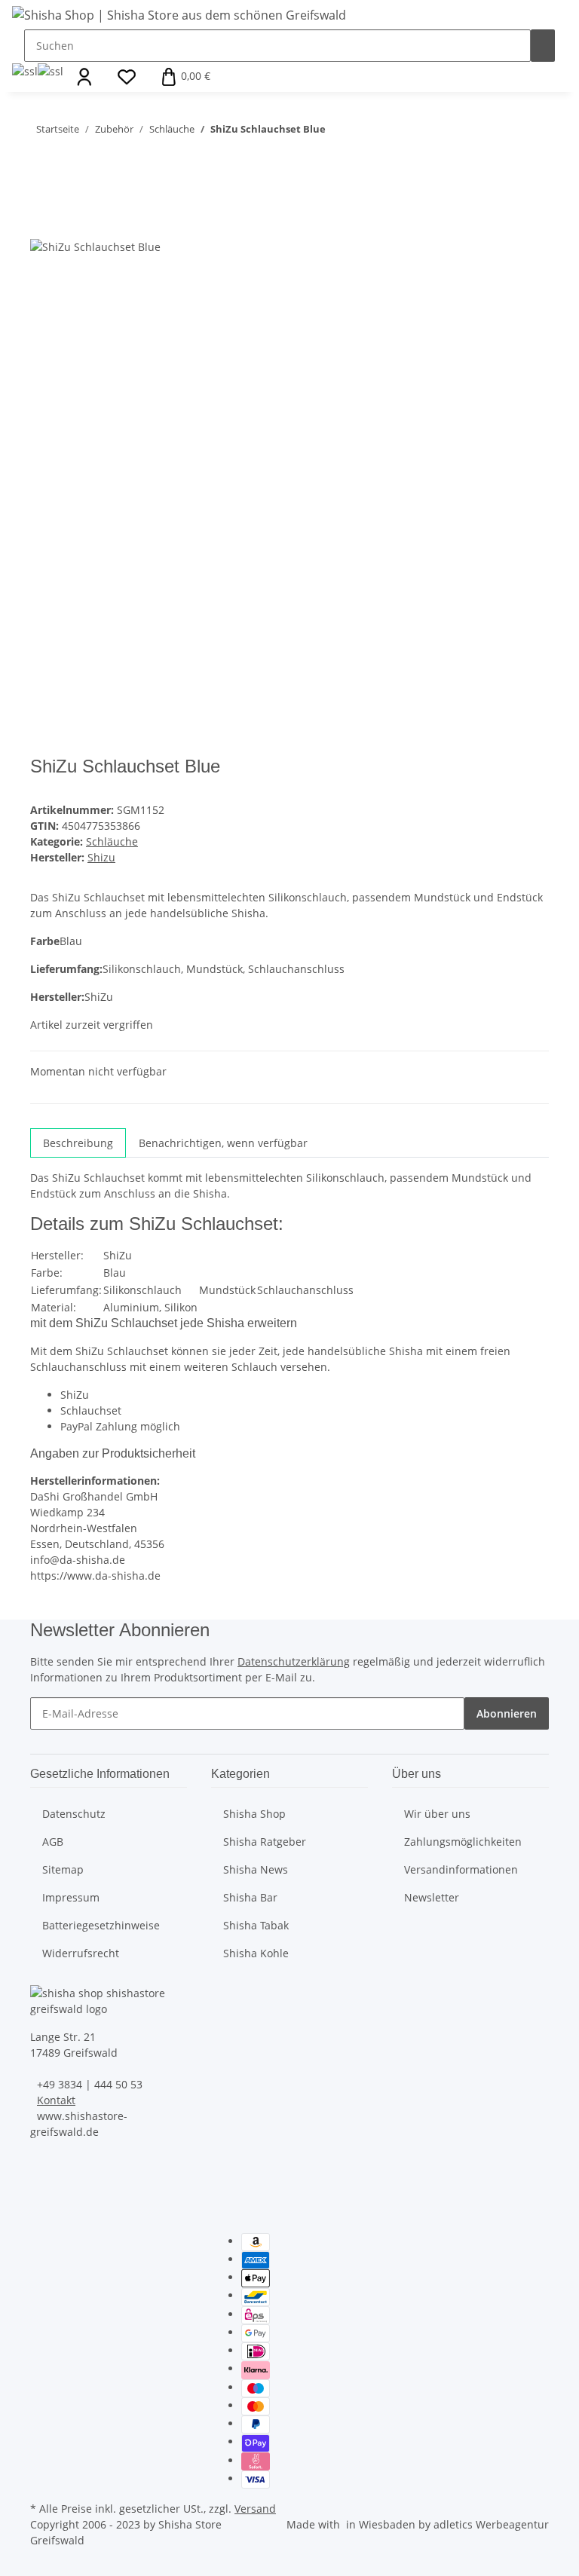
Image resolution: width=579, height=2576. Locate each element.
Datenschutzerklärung (294, 1661)
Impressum (71, 1897)
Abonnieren (507, 1713)
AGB (53, 1842)
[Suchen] (543, 46)
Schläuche (112, 841)
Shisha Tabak (256, 1925)
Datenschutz (74, 1814)
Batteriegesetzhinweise (101, 1925)
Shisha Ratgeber (265, 1842)
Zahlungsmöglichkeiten (463, 1842)
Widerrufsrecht (81, 1953)
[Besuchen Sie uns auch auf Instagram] (42, 2312)
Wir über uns (437, 1814)
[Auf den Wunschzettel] (69, 221)
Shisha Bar (250, 1897)
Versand (255, 2509)
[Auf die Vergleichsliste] (42, 221)
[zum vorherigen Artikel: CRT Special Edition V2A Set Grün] (365, 132)
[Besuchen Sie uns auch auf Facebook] (42, 2242)
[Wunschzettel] (127, 77)
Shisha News (256, 1869)
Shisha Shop (254, 1814)
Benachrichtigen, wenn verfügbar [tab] (223, 1143)
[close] (42, 189)
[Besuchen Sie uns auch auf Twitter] (42, 2259)
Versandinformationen (461, 1869)
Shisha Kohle (256, 1953)
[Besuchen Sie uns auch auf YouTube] (42, 2277)
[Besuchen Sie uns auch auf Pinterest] (42, 2295)
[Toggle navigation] (31, 109)
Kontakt (56, 2100)
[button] (84, 77)
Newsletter (432, 1897)
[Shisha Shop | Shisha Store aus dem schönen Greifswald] (179, 15)
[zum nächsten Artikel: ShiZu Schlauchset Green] (338, 132)
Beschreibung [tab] (78, 1143)
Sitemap (63, 1869)
